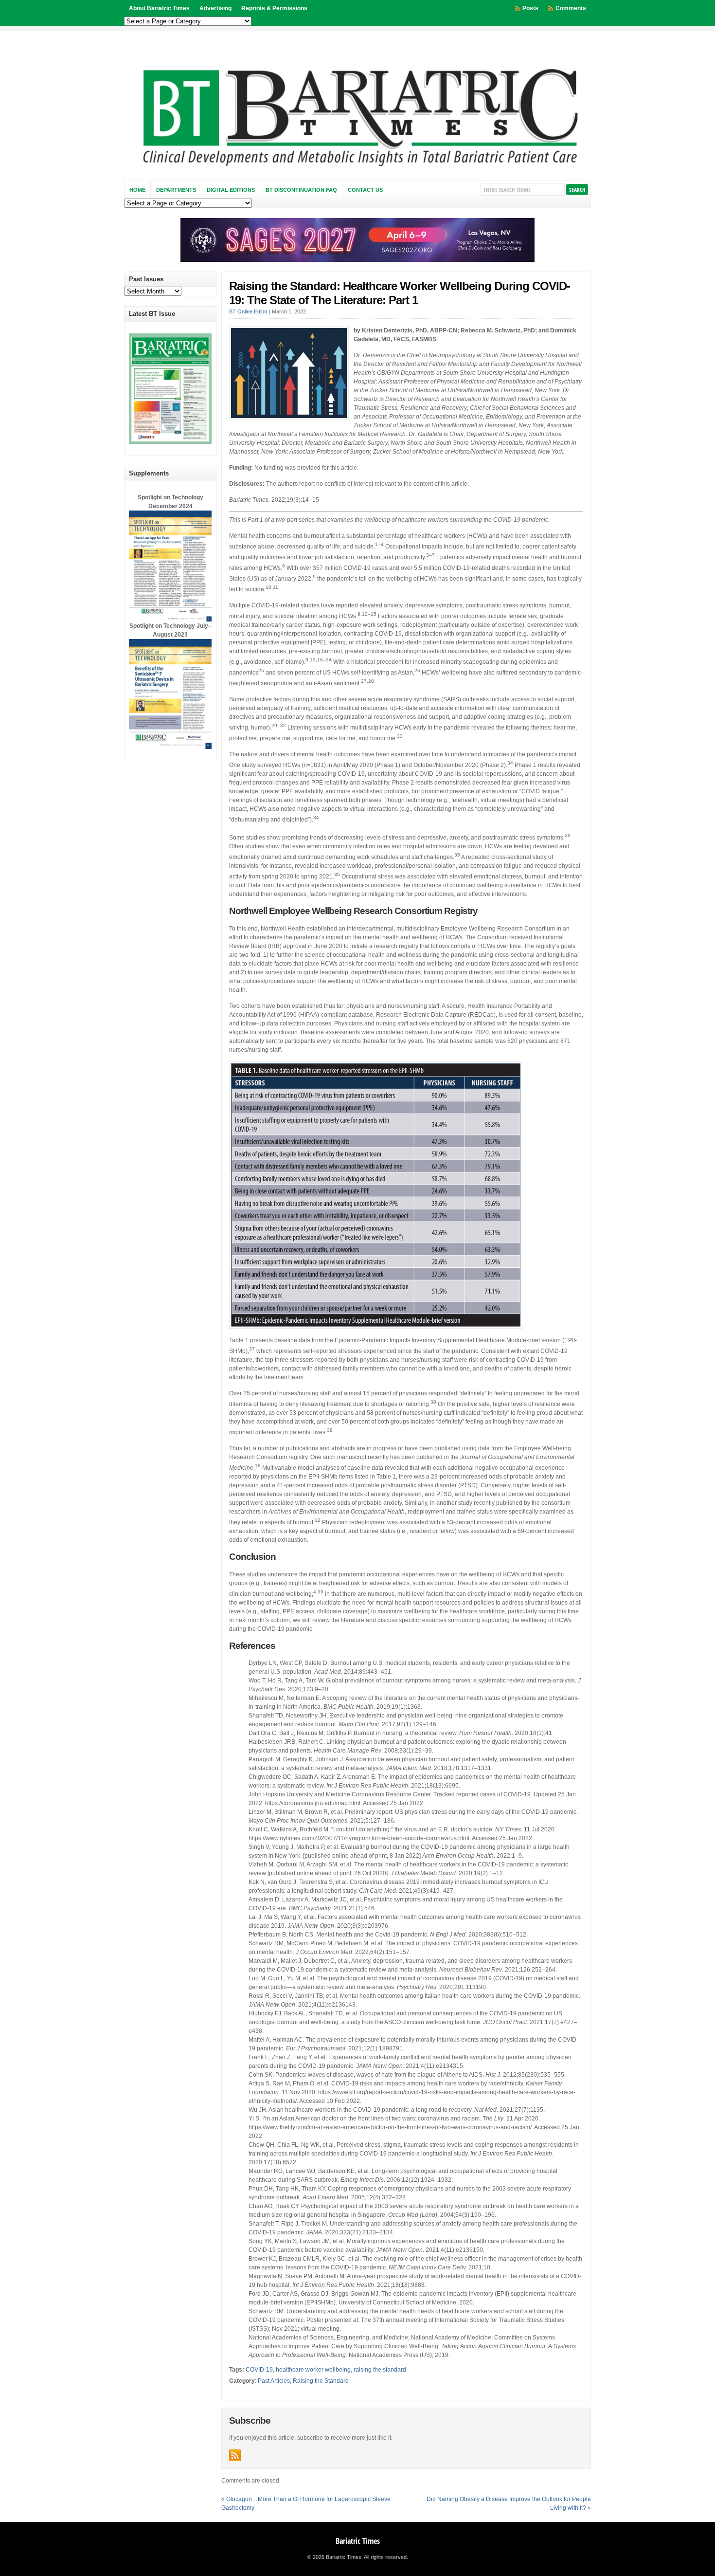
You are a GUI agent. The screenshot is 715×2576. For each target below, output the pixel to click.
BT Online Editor (248, 311)
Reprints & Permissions (274, 8)
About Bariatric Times (159, 8)
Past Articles (274, 2381)
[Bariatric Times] (357, 169)
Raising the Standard (321, 2381)
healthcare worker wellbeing (313, 2370)
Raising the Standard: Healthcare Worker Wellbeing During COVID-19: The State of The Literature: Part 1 (400, 293)
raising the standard (380, 2370)
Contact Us (365, 190)
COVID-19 (259, 2370)
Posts (530, 8)
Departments (176, 190)
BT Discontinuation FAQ (301, 190)
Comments (571, 8)
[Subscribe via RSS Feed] (235, 2455)
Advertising (215, 8)
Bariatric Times (358, 2541)
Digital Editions (231, 190)
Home (137, 190)
